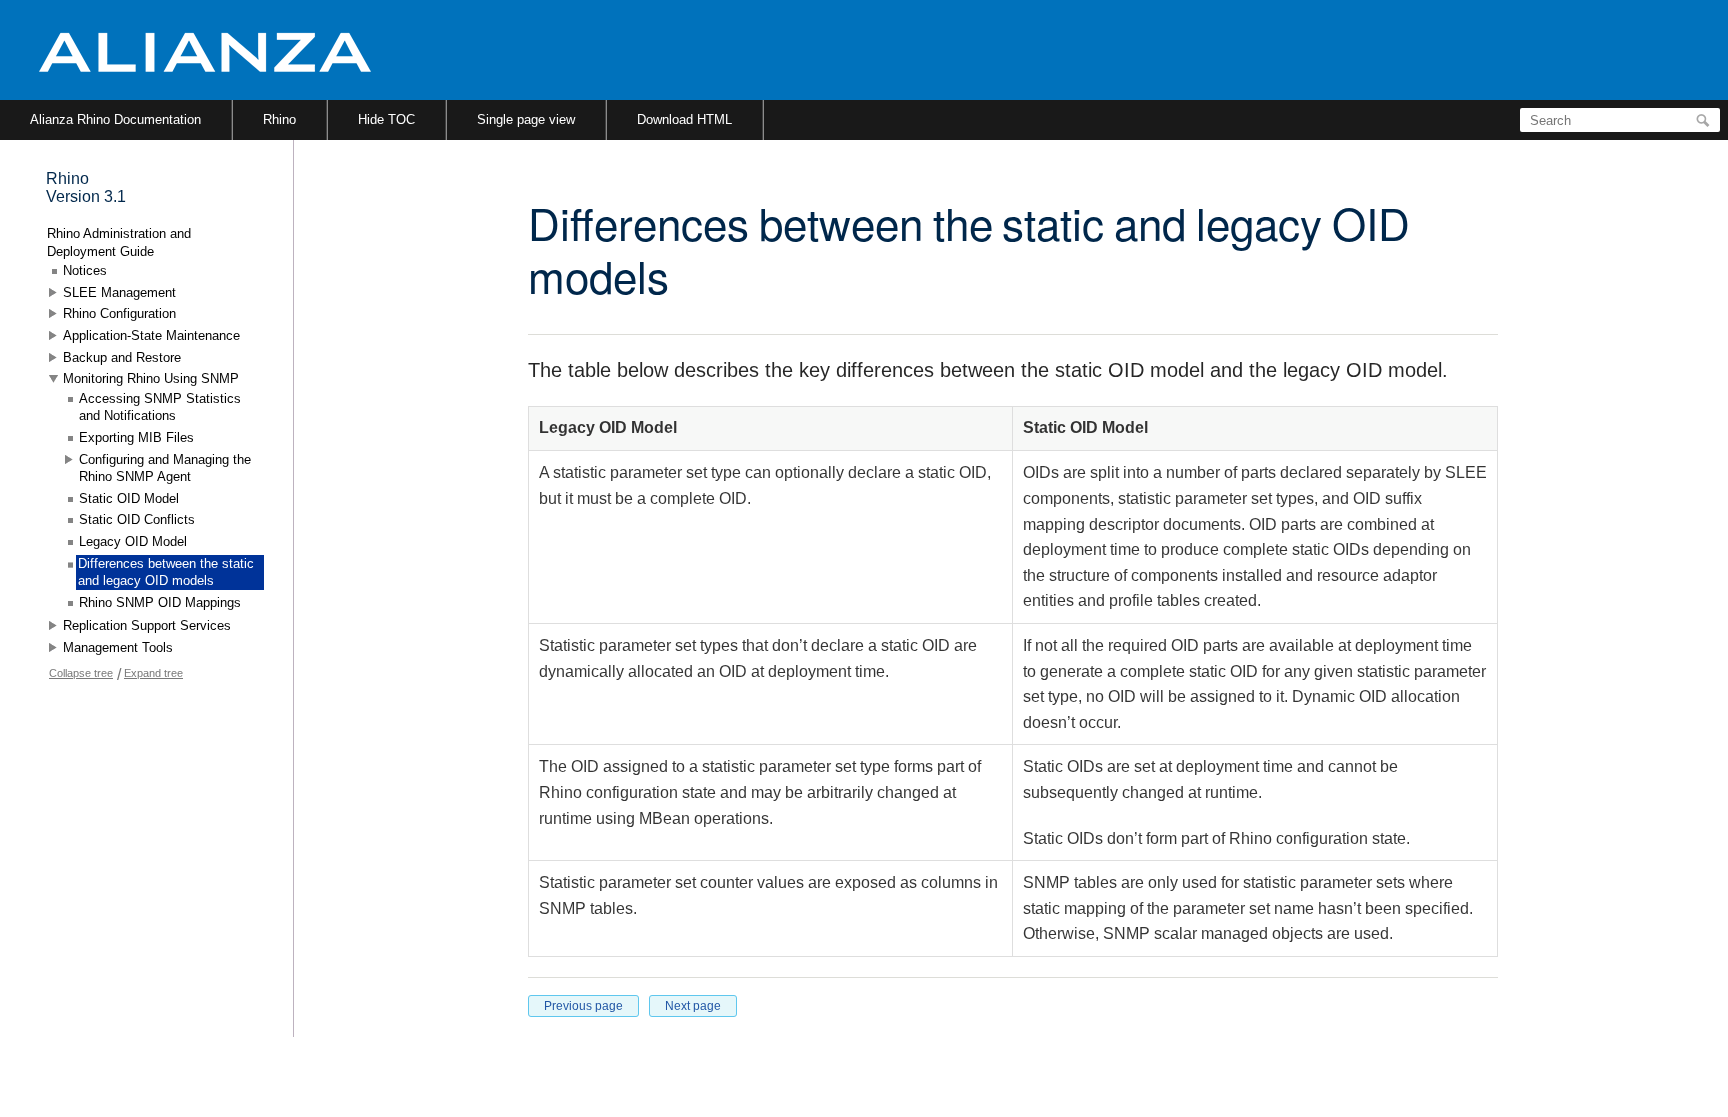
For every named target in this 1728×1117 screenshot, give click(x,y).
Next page (693, 1006)
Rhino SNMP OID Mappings (160, 602)
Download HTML (684, 119)
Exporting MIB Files (136, 437)
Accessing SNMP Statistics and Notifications (160, 407)
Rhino (279, 119)
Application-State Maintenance (151, 335)
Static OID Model (129, 498)
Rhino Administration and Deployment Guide (119, 242)
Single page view (526, 119)
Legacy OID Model (133, 541)
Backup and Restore (122, 357)
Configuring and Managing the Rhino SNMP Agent (165, 468)
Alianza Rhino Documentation (115, 119)
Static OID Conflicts (137, 519)
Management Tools (118, 647)
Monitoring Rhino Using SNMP (151, 378)
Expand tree (153, 673)
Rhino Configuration (119, 313)
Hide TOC (386, 119)
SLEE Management (119, 292)
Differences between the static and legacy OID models (166, 572)
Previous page (583, 1006)
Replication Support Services (147, 625)
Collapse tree (81, 673)
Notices (85, 270)
